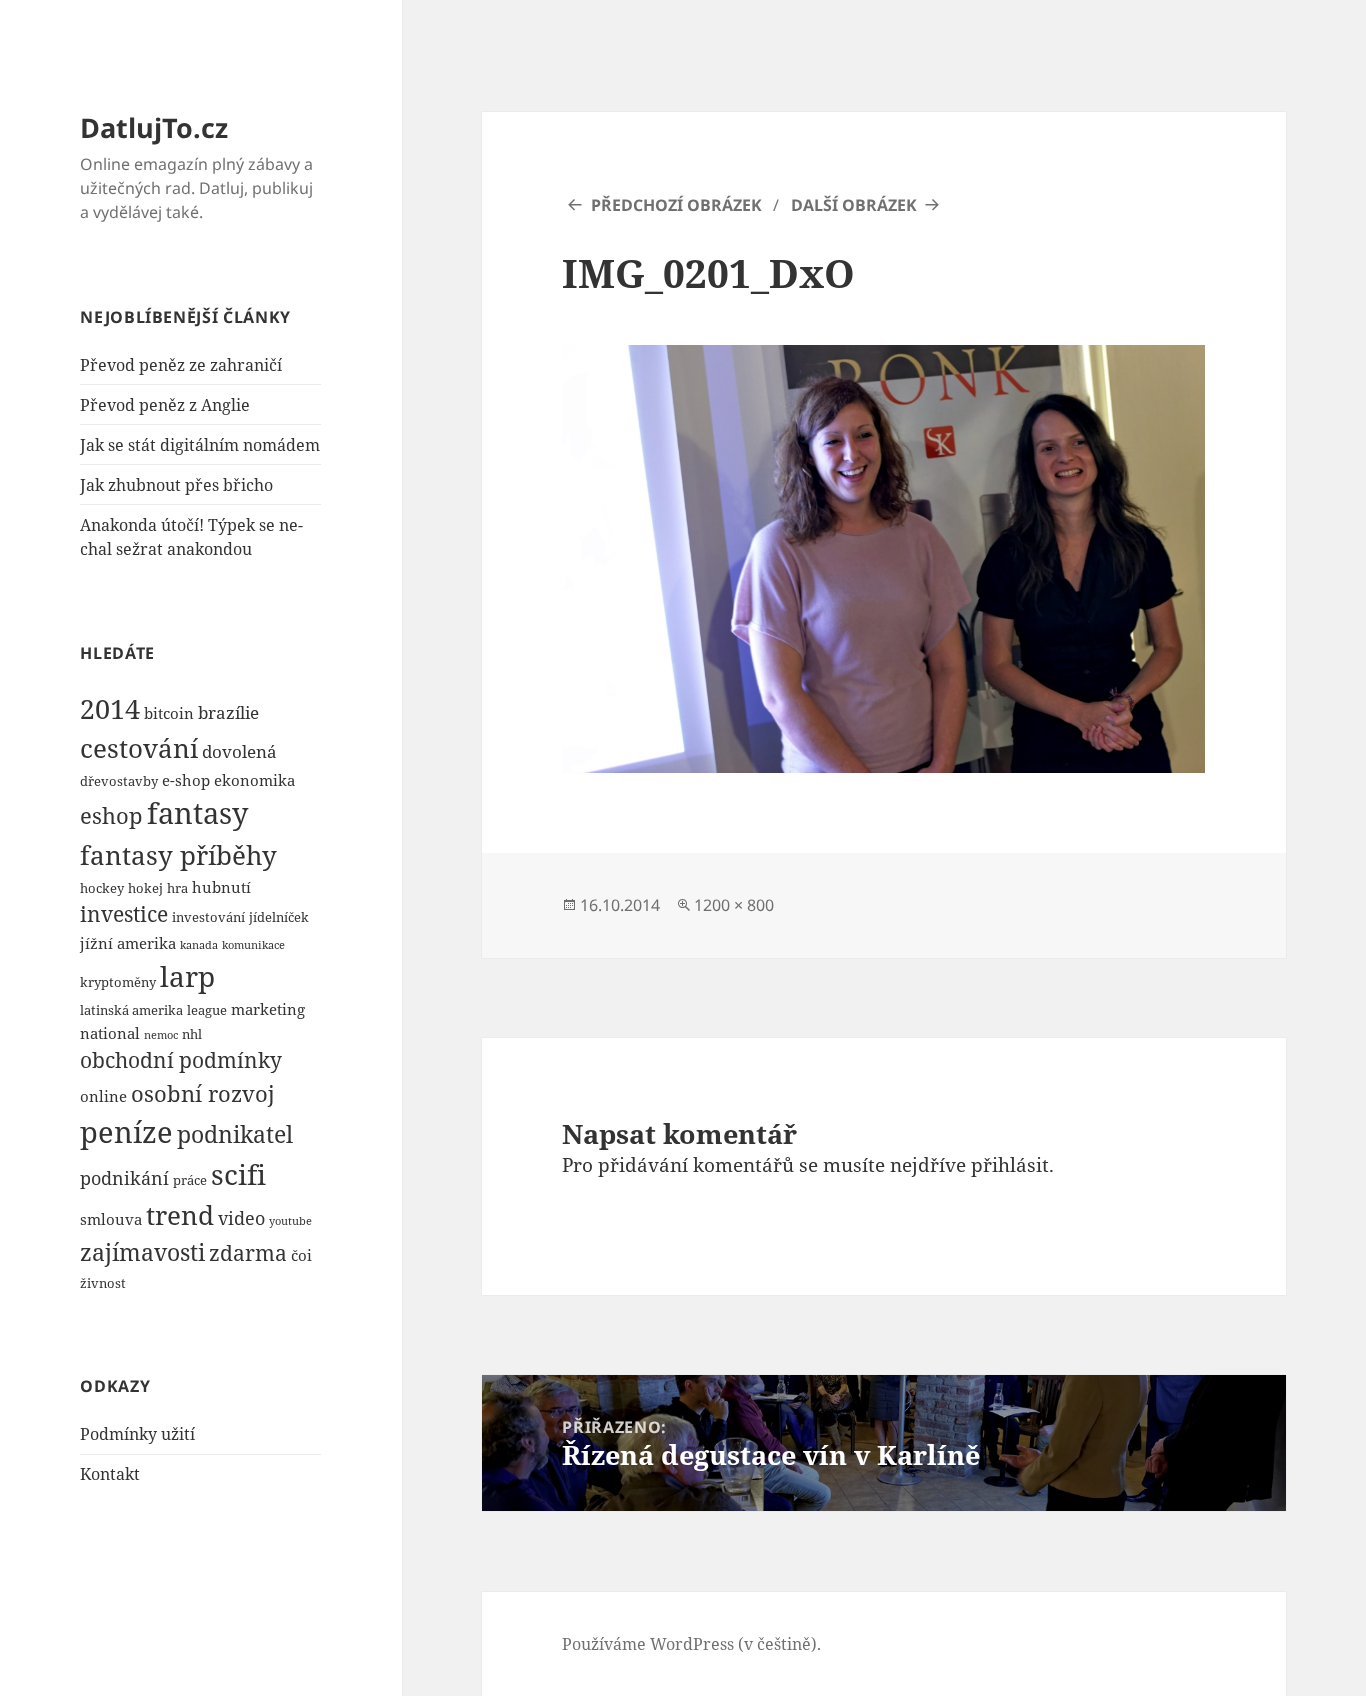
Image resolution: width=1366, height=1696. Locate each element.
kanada (199, 945)
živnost (103, 1283)
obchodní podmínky (181, 1060)
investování (208, 917)
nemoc (161, 1035)
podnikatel (235, 1134)
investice (124, 914)
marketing (268, 1009)
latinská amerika (131, 1010)
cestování (139, 748)
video (241, 1217)
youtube (290, 1221)
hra (177, 888)
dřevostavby (119, 781)
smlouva (111, 1219)
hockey (102, 888)
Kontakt (110, 1474)
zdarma (248, 1253)
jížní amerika (128, 943)
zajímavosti (142, 1252)
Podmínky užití (137, 1434)
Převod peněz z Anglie (165, 405)
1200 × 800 (734, 905)
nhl (192, 1034)
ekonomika (254, 780)
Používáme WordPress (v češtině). (691, 1644)
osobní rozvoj (203, 1093)
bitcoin (169, 713)
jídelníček (279, 917)
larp (187, 976)
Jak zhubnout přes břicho (176, 485)
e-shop (186, 780)
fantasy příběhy (178, 855)
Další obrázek (854, 205)
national (110, 1033)
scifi (238, 1174)
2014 (110, 708)
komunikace (253, 945)
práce (190, 1180)
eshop (111, 815)
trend (180, 1215)
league (207, 1010)
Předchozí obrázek (676, 205)
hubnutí (221, 887)
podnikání (124, 1177)
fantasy (197, 813)
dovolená (239, 751)
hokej (145, 888)
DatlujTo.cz (154, 127)
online (103, 1096)
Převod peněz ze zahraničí (181, 365)
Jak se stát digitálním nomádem (200, 445)
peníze (126, 1131)
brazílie (228, 712)
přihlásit (1010, 1165)
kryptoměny (118, 982)
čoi (301, 1255)
